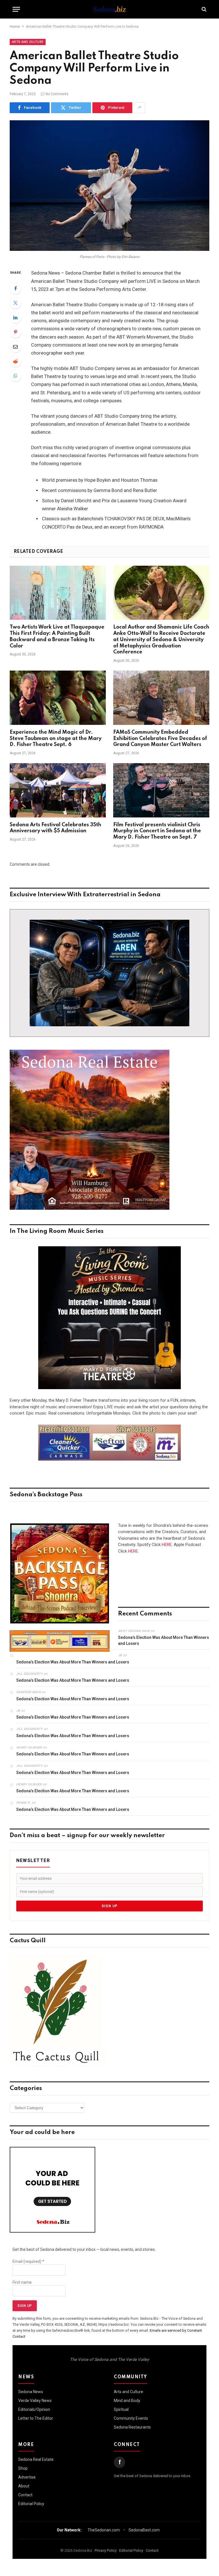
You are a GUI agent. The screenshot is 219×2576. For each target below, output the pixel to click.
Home (15, 26)
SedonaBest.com (144, 2530)
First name (22, 2282)
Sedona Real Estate (36, 2459)
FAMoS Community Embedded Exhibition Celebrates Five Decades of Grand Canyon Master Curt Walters (160, 739)
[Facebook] (15, 288)
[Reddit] (15, 361)
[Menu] (16, 9)
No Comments (57, 94)
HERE (167, 1545)
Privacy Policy (106, 2550)
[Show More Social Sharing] (139, 108)
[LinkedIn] (15, 317)
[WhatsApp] (15, 376)
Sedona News (31, 2392)
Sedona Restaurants (132, 2427)
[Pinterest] (15, 332)
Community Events (131, 2418)
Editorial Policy (31, 2504)
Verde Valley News (35, 2401)
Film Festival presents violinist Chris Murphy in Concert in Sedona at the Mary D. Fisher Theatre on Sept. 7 (157, 831)
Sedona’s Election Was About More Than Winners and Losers (164, 1640)
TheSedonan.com (104, 2530)
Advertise (27, 2477)
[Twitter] (15, 303)
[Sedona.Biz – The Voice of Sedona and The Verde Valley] (109, 9)
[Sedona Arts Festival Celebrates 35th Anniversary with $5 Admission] (58, 790)
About (24, 2486)
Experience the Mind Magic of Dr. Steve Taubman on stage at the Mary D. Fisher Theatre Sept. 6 (56, 739)
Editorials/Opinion (34, 2409)
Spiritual (121, 2409)
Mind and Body (127, 2401)
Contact (25, 2495)
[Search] (203, 9)
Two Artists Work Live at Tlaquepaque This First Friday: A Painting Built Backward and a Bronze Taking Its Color (57, 636)
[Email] (15, 347)
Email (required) (28, 2261)
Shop (23, 2468)
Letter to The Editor (36, 2418)
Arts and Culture (28, 42)
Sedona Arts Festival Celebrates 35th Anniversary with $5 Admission (55, 828)
